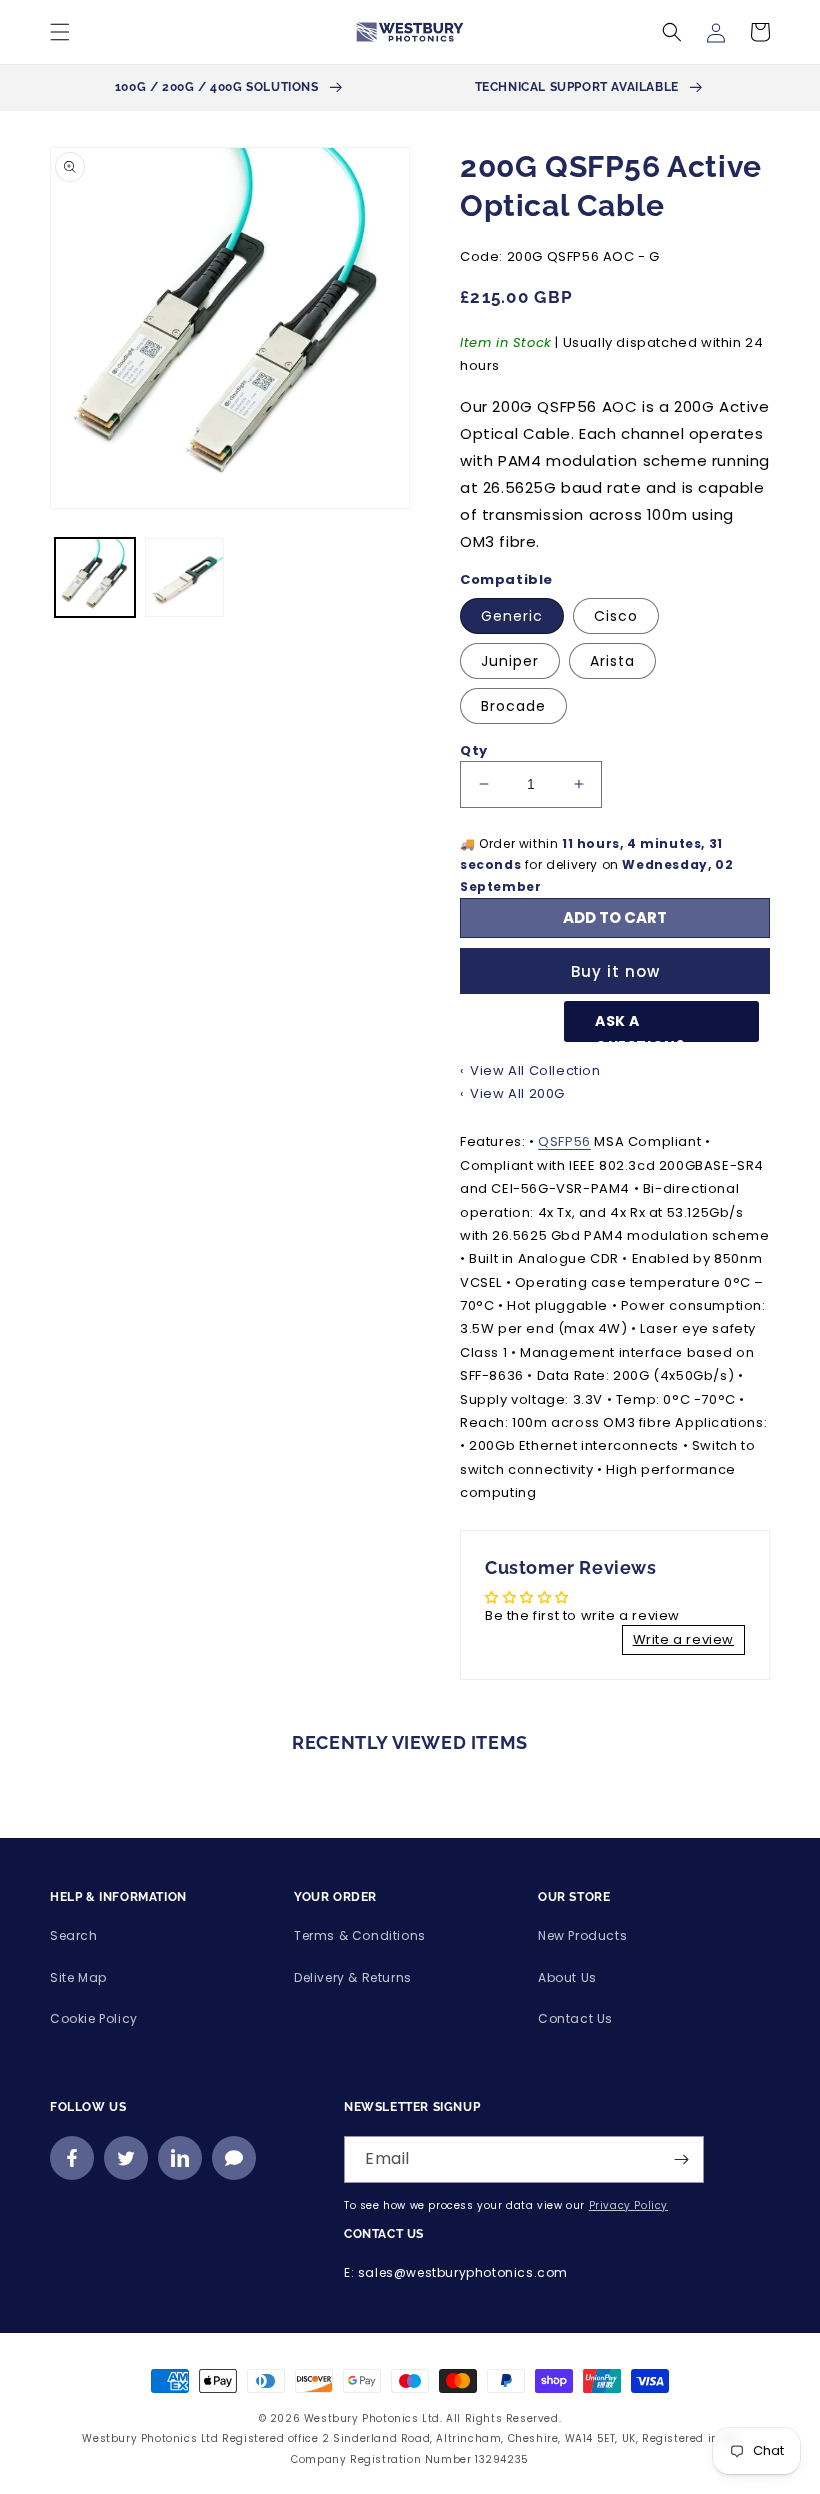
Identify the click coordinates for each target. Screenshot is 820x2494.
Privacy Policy (628, 2205)
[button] (60, 32)
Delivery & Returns (353, 1977)
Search (74, 1935)
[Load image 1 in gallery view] (95, 578)
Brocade (513, 706)
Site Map (78, 1977)
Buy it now (615, 971)
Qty (474, 750)
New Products (582, 1935)
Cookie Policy (94, 2018)
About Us (567, 1977)
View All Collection (535, 1070)
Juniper (510, 661)
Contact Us (575, 2018)
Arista (612, 661)
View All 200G (517, 1093)
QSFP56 (564, 1141)
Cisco (616, 616)
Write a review (683, 1639)
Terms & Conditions (360, 1935)
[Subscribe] (681, 2159)
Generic (512, 616)
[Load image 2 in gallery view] (185, 578)
